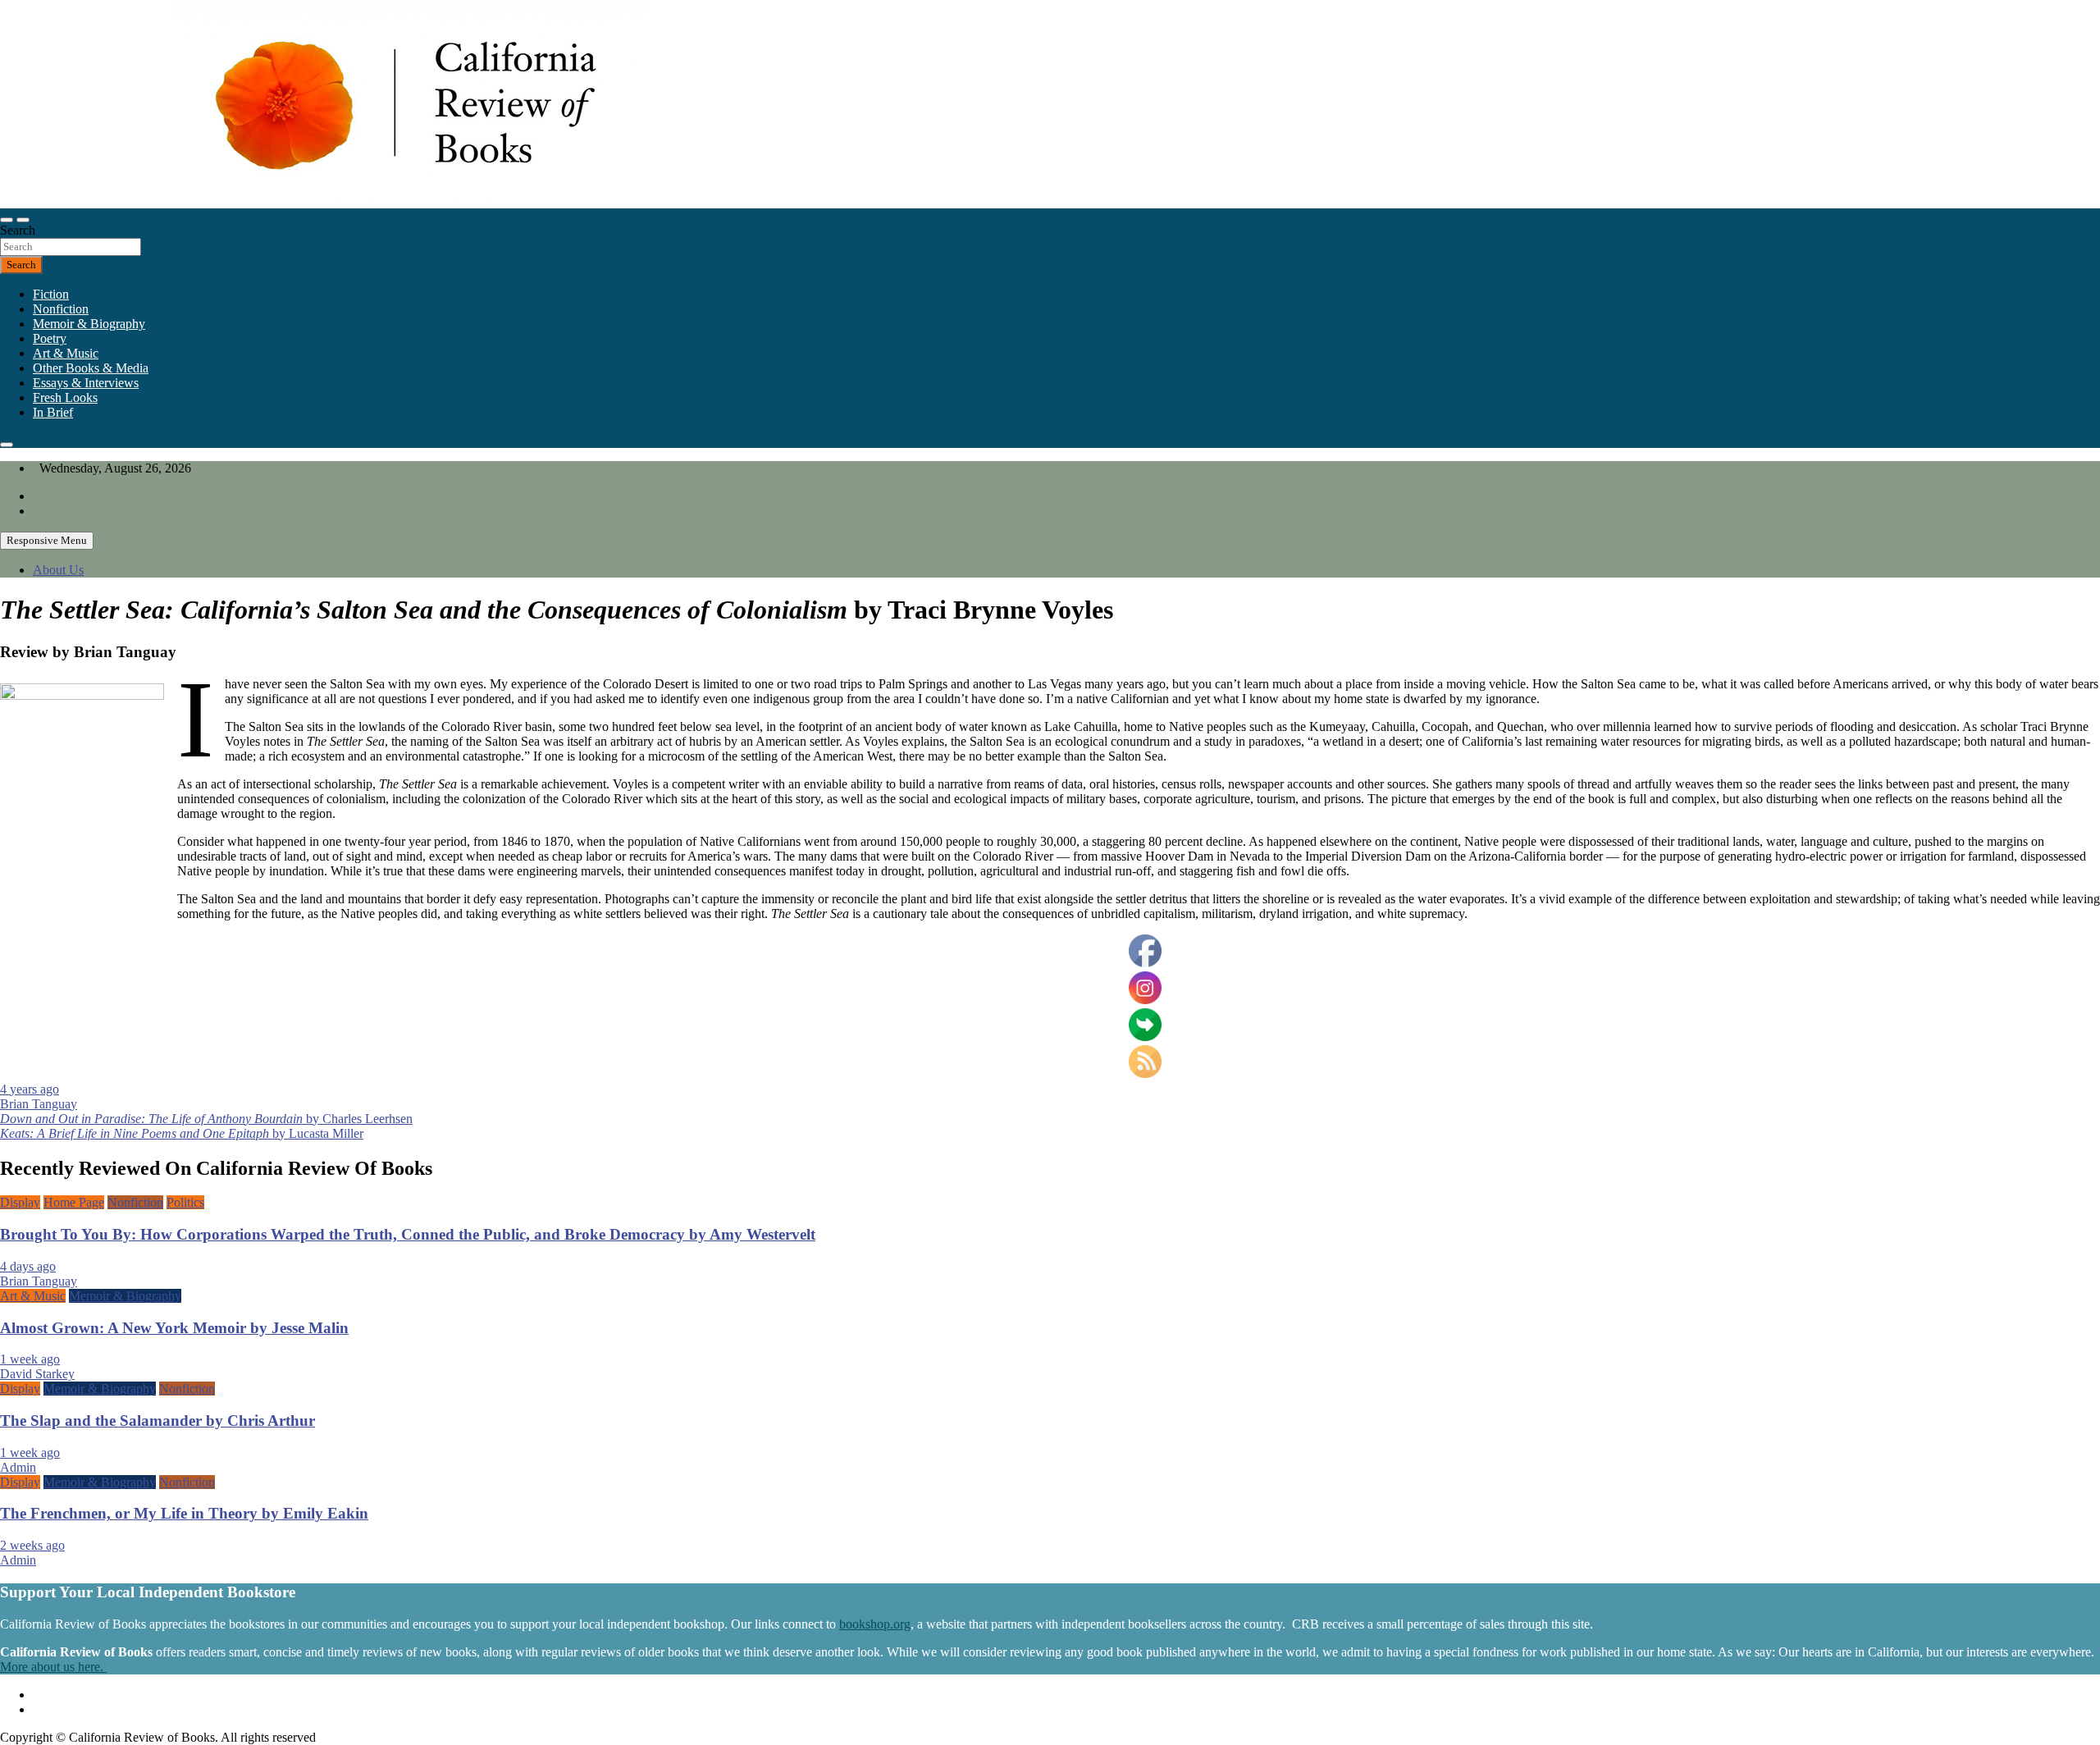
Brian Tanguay (39, 1104)
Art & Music (66, 353)
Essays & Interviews (86, 383)
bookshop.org (875, 1624)
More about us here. (53, 1667)
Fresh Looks (65, 397)
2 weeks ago (32, 1545)
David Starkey (37, 1374)
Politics (185, 1202)
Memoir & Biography (89, 324)
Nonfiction (61, 309)
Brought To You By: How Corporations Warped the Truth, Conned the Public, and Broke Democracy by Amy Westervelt (408, 1234)
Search (18, 230)
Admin (18, 1467)
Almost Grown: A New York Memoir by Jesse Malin (174, 1328)
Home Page (74, 1202)
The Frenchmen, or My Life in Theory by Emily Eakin (184, 1513)
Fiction (51, 294)
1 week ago (30, 1359)
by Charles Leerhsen (206, 1119)
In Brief (53, 412)
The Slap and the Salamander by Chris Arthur (157, 1421)
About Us (58, 570)
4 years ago (30, 1089)
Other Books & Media (91, 368)
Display (20, 1202)
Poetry (50, 338)
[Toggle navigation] (7, 220)
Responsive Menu (47, 540)
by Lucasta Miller (182, 1133)
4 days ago (28, 1266)
